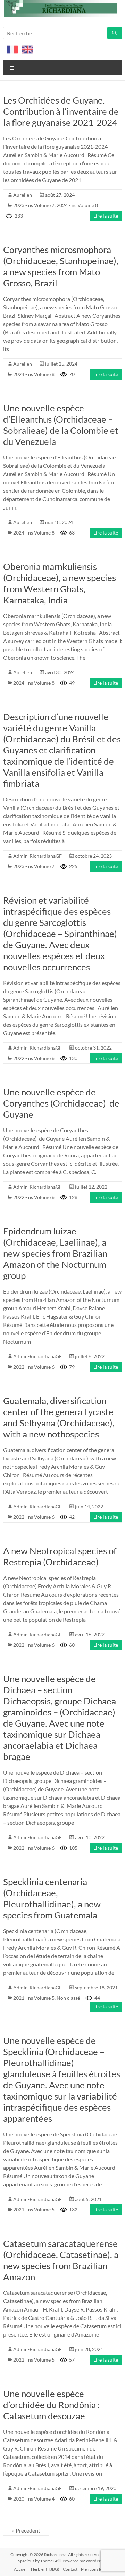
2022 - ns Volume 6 (34, 1058)
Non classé (68, 1998)
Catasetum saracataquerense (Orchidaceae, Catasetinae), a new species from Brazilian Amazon (61, 2260)
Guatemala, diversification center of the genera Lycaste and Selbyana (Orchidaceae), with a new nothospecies (59, 1417)
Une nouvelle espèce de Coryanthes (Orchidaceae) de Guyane (61, 1103)
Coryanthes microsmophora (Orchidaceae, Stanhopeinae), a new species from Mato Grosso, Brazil (61, 266)
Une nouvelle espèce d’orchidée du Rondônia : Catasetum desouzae (52, 2405)
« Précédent (26, 2530)
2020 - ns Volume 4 (34, 2499)
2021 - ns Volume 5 (34, 1998)
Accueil (21, 2569)
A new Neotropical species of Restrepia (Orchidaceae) (60, 1556)
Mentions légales (96, 2569)
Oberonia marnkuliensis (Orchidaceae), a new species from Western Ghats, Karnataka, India (60, 583)
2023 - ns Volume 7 (34, 205)
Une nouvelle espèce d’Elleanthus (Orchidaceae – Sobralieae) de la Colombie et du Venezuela (61, 425)
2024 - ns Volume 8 (77, 205)
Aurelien (23, 195)
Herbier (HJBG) (45, 2569)
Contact (70, 2569)
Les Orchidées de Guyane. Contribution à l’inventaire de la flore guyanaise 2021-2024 (61, 111)
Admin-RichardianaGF (37, 856)
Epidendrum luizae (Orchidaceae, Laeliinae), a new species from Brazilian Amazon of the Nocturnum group (55, 1253)
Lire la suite (106, 216)
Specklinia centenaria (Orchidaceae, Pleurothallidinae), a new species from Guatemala (52, 1898)
